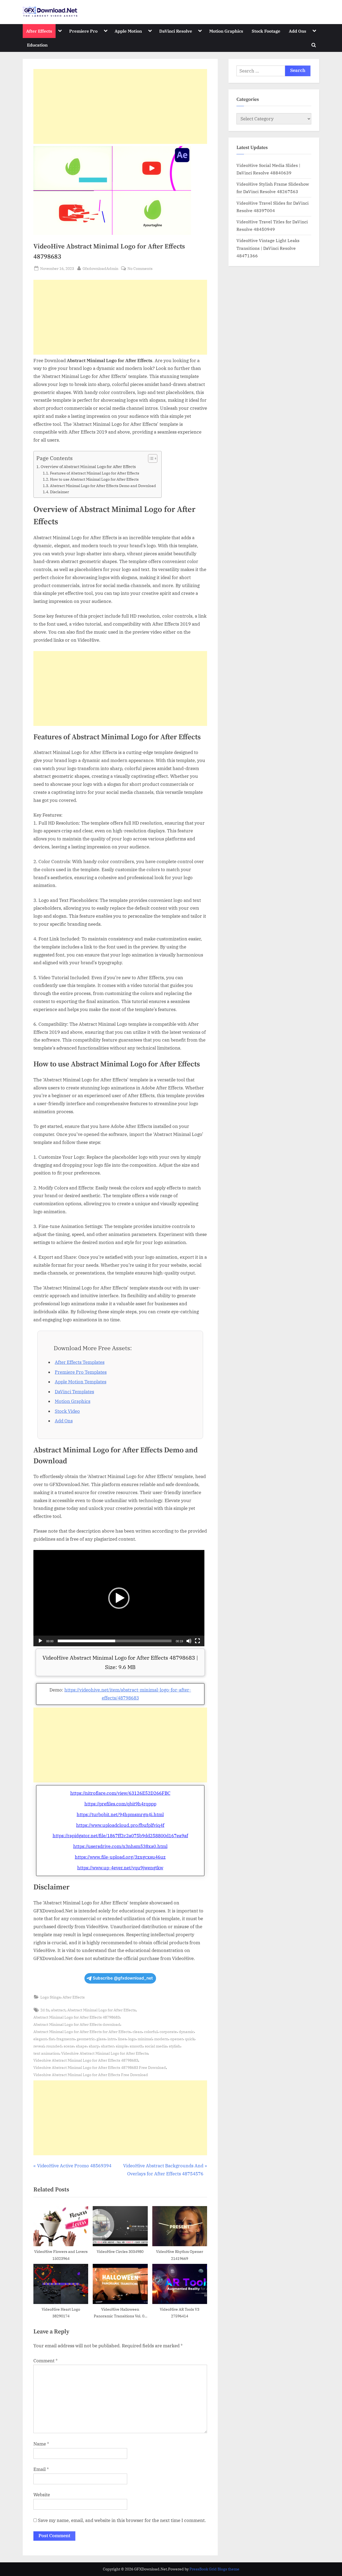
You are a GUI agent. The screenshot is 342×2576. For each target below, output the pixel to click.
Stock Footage (266, 31)
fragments (66, 2039)
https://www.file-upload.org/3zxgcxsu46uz (120, 1857)
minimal (145, 2039)
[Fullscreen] (197, 1641)
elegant (40, 2039)
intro (112, 2039)
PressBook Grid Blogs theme (214, 2569)
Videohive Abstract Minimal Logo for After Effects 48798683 (86, 2060)
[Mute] (189, 1641)
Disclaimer (59, 492)
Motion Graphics (226, 31)
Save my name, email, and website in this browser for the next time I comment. (122, 2520)
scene (69, 2046)
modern (161, 2039)
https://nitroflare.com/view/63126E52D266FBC (120, 1793)
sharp (94, 2046)
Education (37, 45)
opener (177, 2039)
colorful (151, 2032)
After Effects (39, 31)
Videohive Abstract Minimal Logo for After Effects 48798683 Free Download (100, 2067)
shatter (107, 2046)
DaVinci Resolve (176, 31)
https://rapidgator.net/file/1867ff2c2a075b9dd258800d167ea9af (120, 1836)
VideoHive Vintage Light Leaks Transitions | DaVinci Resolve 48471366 (268, 248)
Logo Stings (50, 1997)
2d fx (45, 2010)
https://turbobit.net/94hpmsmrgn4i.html (120, 1815)
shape (81, 2046)
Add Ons (298, 31)
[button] (119, 1598)
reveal (39, 2046)
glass (101, 2039)
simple (122, 2046)
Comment (46, 2361)
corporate (168, 2032)
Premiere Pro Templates (81, 1372)
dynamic (186, 2032)
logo (132, 2039)
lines (122, 2039)
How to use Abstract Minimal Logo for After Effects (94, 479)
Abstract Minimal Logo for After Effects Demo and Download (103, 486)
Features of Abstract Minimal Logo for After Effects (95, 473)
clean (137, 2032)
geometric (86, 2039)
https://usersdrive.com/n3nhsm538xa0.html (120, 1846)
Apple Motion (128, 31)
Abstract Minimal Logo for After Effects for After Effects (82, 2032)
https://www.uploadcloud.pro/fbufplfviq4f (120, 1825)
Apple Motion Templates (81, 1382)
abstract (58, 2010)
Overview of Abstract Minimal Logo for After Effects (88, 466)
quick (190, 2039)
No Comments (140, 269)
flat (52, 2039)
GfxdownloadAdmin (100, 268)
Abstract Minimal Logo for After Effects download (77, 2024)
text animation (46, 2053)
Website (42, 2495)
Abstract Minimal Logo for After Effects (102, 2010)
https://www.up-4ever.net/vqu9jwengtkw (120, 1868)
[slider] (115, 1641)
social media (156, 2046)
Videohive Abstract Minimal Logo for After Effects (105, 2053)
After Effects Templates (80, 1362)
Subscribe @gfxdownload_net (123, 1978)
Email (41, 2469)
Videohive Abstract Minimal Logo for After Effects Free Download (91, 2075)
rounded (54, 2046)
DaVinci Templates (74, 1392)
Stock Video (67, 1411)
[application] (119, 1598)
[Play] (40, 1641)
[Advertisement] (120, 106)
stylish (175, 2046)
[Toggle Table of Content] (150, 458)
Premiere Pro (83, 31)
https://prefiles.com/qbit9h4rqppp (120, 1804)
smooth (136, 2046)
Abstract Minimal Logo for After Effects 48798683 (77, 2017)
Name (41, 2444)
